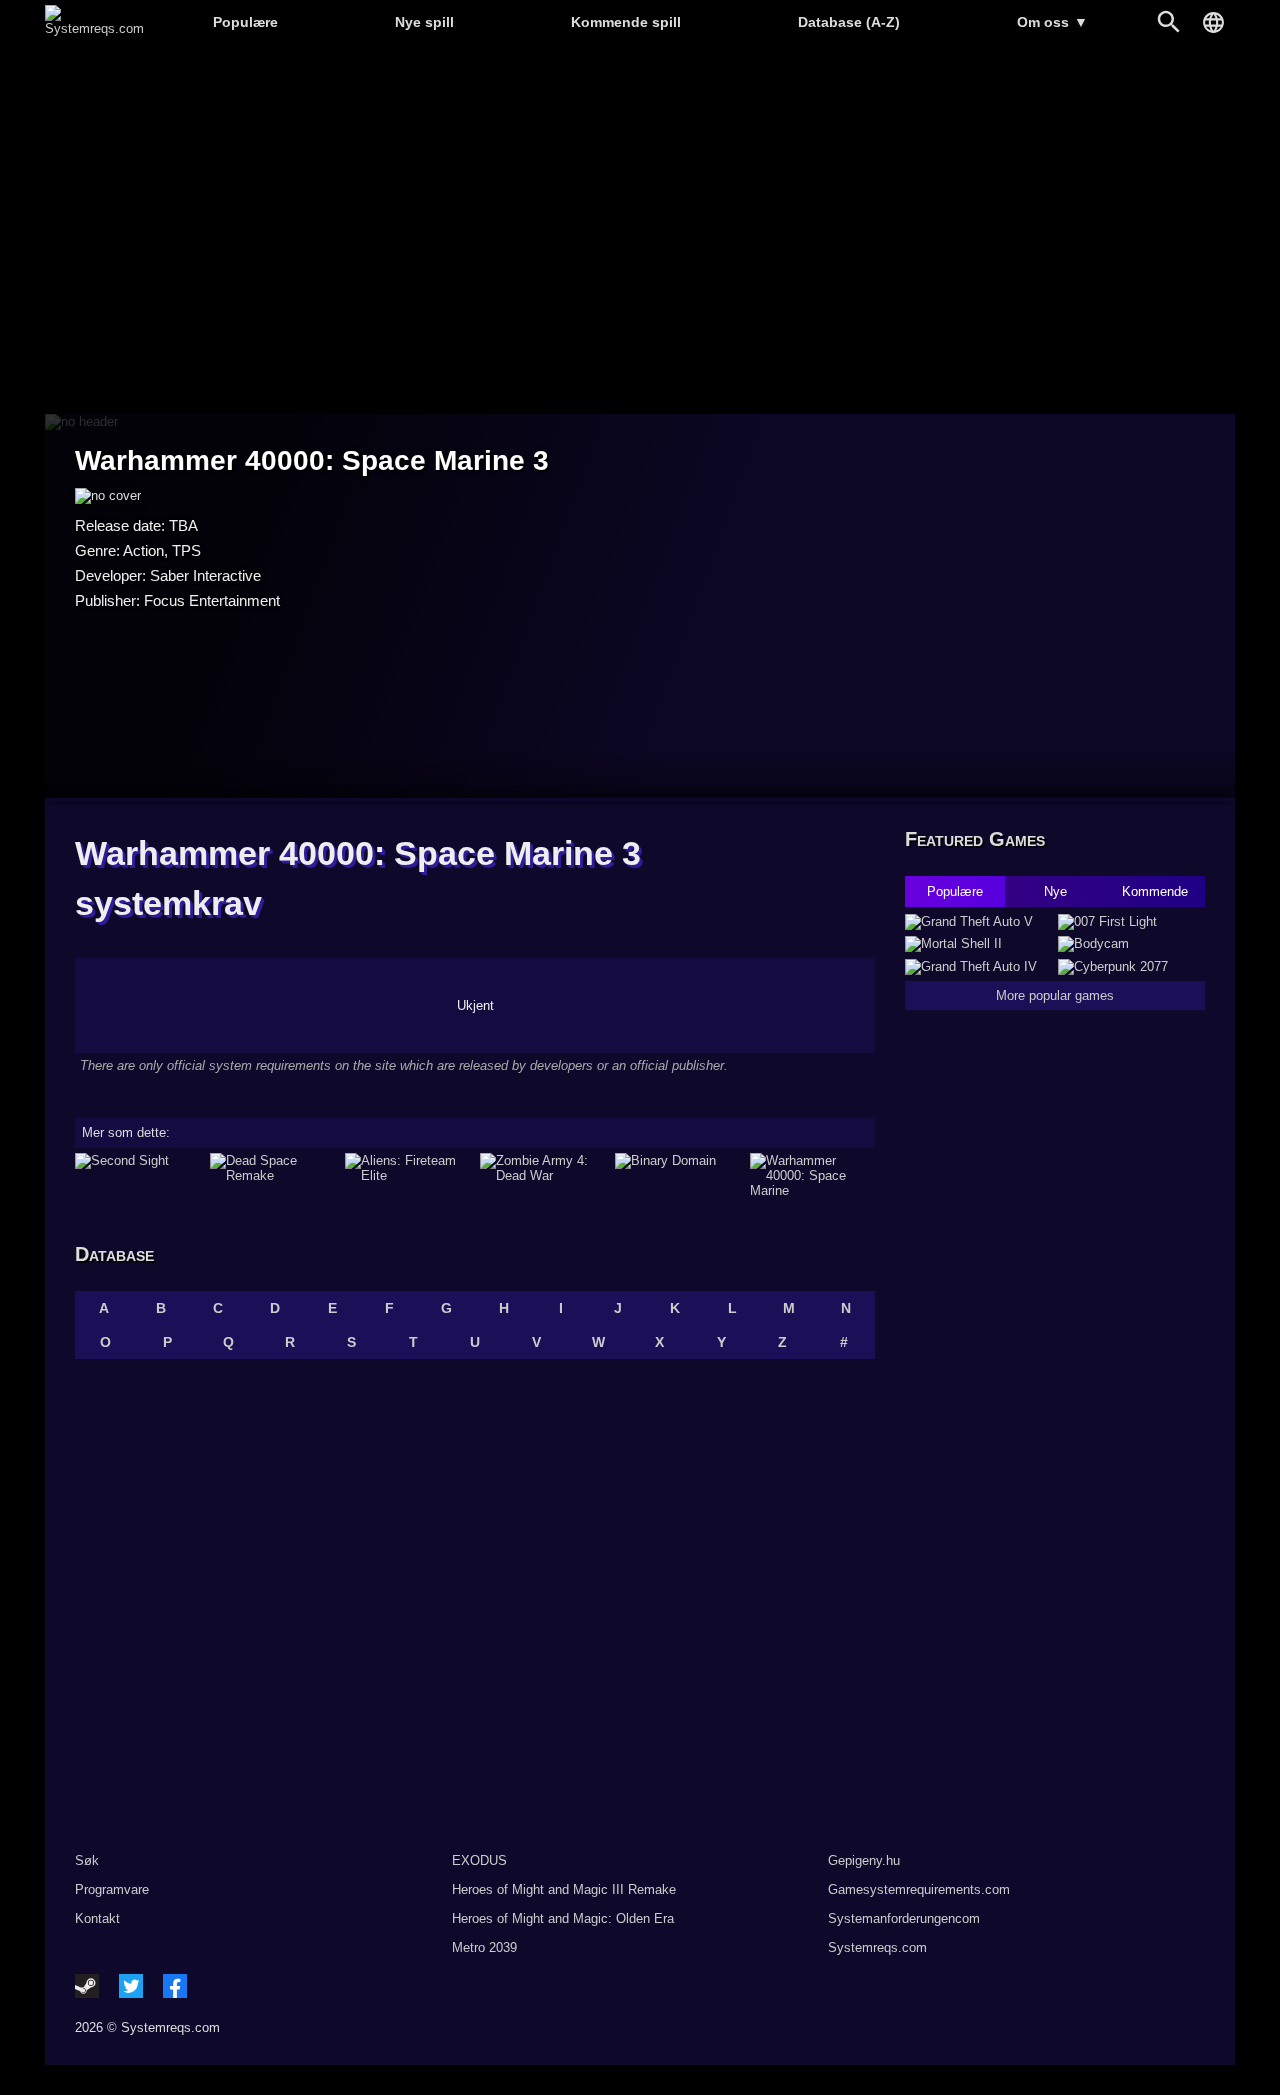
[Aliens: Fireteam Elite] (407, 1175)
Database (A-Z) (849, 22)
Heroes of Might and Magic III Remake (564, 1889)
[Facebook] (175, 1986)
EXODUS (479, 1860)
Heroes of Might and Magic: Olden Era (563, 1918)
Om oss (1052, 22)
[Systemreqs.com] (94, 28)
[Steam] (87, 1986)
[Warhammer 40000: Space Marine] (812, 1175)
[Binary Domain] (677, 1175)
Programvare (112, 1889)
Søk (87, 1860)
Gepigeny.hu (864, 1860)
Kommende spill (626, 22)
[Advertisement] (640, 230)
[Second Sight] (137, 1175)
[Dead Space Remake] (272, 1175)
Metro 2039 (484, 1947)
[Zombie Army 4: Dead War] (542, 1175)
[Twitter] (131, 1986)
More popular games (1055, 995)
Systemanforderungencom (904, 1918)
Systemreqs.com (877, 1947)
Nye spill (424, 22)
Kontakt (97, 1918)
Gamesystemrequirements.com (919, 1889)
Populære (245, 22)
